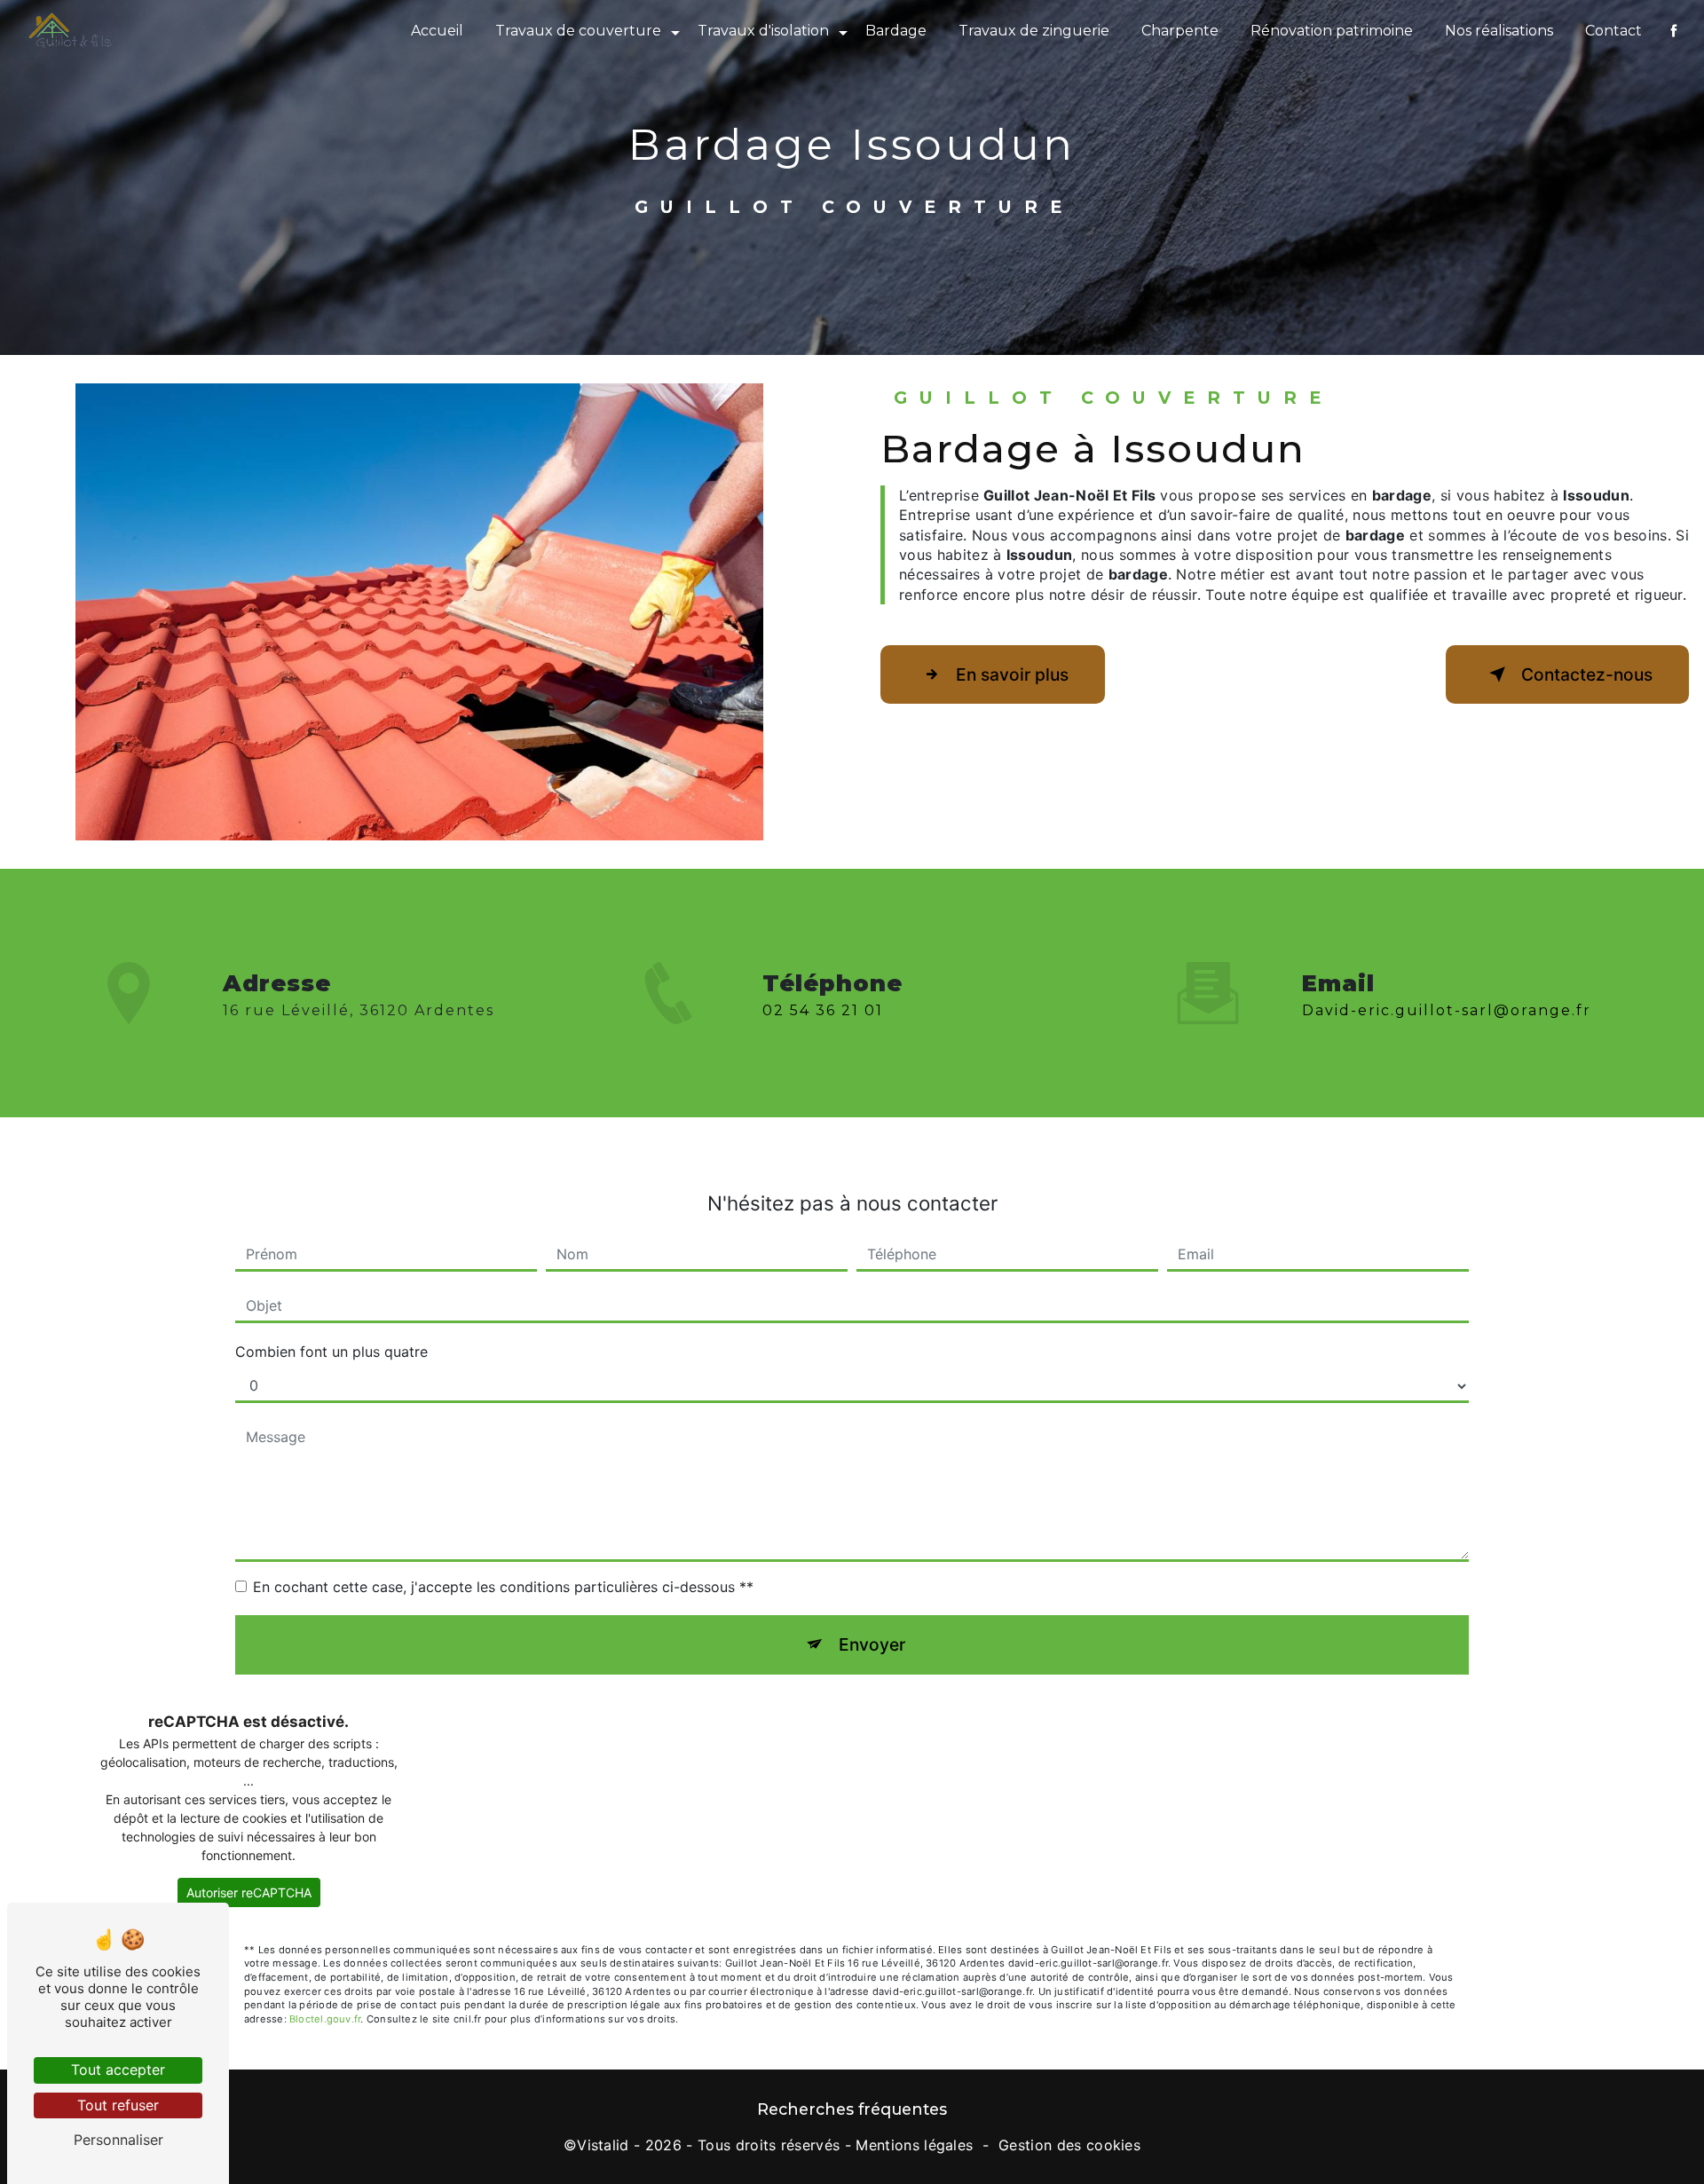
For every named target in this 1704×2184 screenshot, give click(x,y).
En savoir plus (1012, 674)
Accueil (437, 31)
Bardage (896, 31)
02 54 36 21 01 (823, 1010)
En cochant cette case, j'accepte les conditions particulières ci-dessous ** (503, 1587)
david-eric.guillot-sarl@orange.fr (1447, 1010)
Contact (1613, 31)
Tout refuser (118, 2105)
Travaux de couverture (578, 31)
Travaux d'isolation (763, 31)
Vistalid (603, 2145)
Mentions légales (914, 2145)
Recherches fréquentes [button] (852, 2109)
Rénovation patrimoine (1332, 31)
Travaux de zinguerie (1034, 31)
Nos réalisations (1499, 31)
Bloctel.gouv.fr (325, 2019)
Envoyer (872, 1644)
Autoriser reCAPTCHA (249, 1892)
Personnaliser (118, 2140)
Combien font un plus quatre (331, 1352)
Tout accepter (118, 2070)
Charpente (1180, 31)
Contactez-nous (1587, 674)
